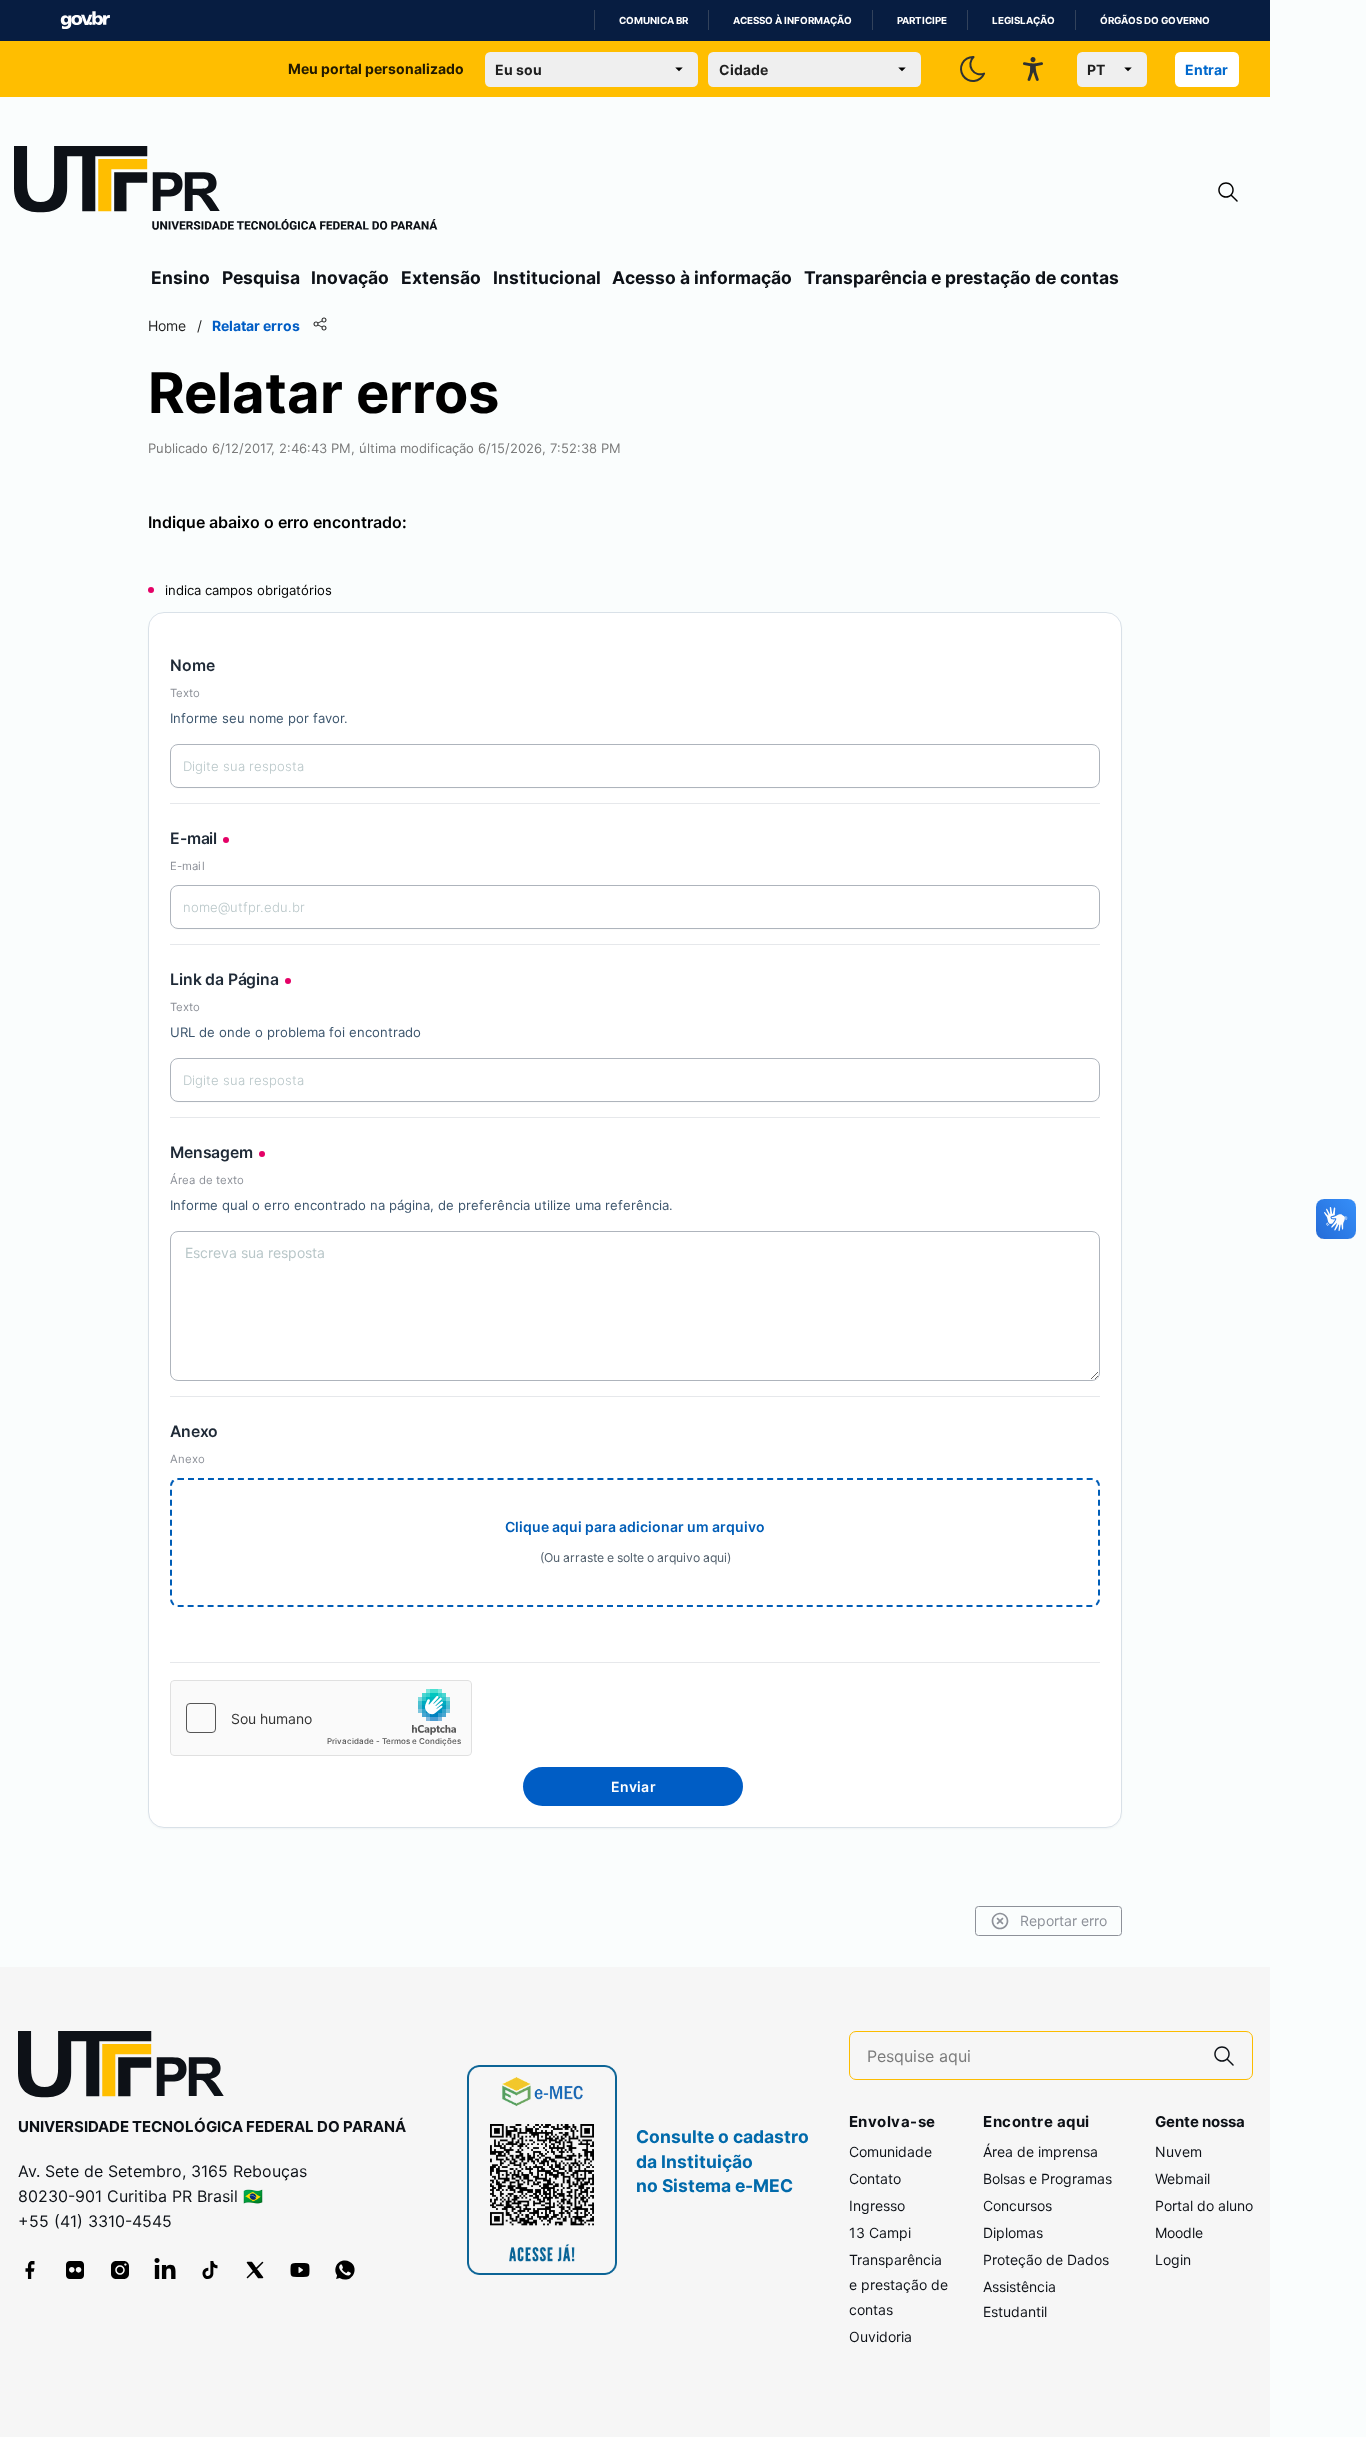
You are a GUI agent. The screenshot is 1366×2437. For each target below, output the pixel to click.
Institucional (547, 277)
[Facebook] (30, 2270)
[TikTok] (210, 2270)
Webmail (1182, 2178)
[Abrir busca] (1228, 192)
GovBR (85, 20)
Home (167, 325)
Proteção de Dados (1046, 2259)
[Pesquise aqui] (1224, 2055)
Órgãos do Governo (1155, 20)
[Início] (226, 192)
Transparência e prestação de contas (961, 277)
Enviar (633, 1786)
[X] (255, 2270)
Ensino (180, 277)
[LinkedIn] (165, 2270)
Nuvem (1178, 2151)
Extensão (441, 277)
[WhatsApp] (345, 2270)
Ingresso (877, 2205)
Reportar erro (1063, 1920)
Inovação (350, 277)
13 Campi (880, 2232)
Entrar (1206, 69)
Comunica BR (653, 20)
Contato (875, 2178)
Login (1173, 2259)
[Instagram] (120, 2270)
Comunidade (890, 2151)
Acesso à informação (792, 20)
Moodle (1179, 2232)
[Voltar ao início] (128, 2068)
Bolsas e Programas (1047, 2178)
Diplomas (1013, 2232)
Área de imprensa (1040, 2151)
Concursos (1017, 2205)
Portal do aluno (1204, 2205)
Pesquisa (261, 277)
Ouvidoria (880, 2336)
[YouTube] (300, 2270)
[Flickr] (75, 2270)
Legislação (1023, 20)
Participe (922, 20)
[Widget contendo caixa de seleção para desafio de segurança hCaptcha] (321, 1718)
